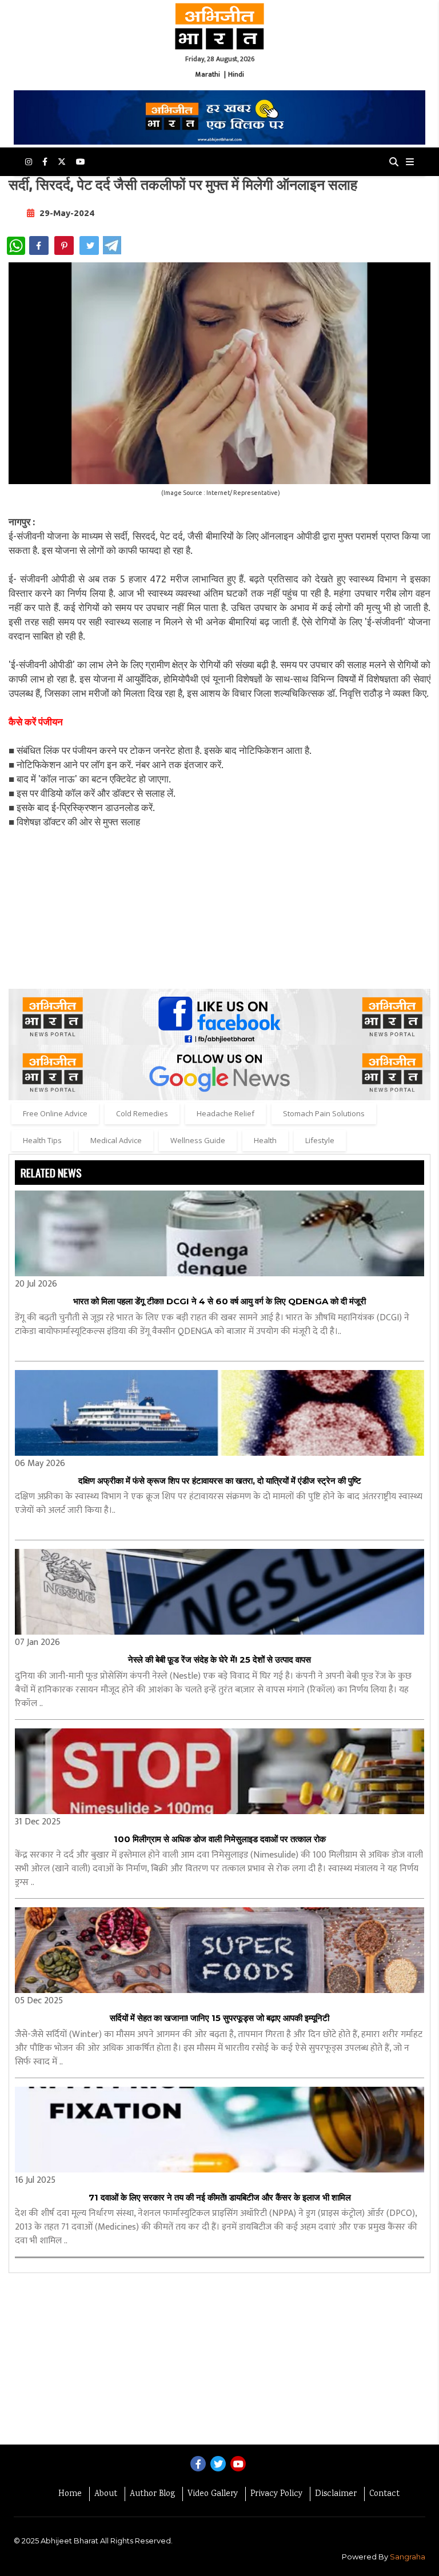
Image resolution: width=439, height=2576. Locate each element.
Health (265, 1140)
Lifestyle (320, 1140)
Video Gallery (213, 2494)
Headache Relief (226, 1113)
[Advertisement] (219, 909)
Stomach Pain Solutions (324, 1113)
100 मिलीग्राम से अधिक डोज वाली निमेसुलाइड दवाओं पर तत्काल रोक (220, 1839)
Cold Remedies (142, 1113)
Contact (384, 2494)
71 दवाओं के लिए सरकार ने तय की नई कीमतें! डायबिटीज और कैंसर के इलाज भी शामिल (220, 2197)
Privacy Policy (276, 2494)
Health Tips (42, 1140)
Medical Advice (116, 1140)
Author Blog (152, 2494)
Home (70, 2494)
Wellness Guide (198, 1140)
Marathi (208, 74)
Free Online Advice (55, 1113)
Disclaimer (336, 2494)
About (106, 2494)
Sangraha (408, 2557)
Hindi (236, 74)
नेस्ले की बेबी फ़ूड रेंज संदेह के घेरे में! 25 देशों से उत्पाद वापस (219, 1660)
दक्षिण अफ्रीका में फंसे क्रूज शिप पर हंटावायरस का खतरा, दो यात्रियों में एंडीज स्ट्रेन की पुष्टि (220, 1481)
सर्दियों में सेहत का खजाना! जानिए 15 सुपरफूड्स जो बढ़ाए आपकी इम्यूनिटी (219, 2018)
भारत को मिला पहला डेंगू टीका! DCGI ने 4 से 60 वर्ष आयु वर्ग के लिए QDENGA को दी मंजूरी (219, 1301)
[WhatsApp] (16, 246)
